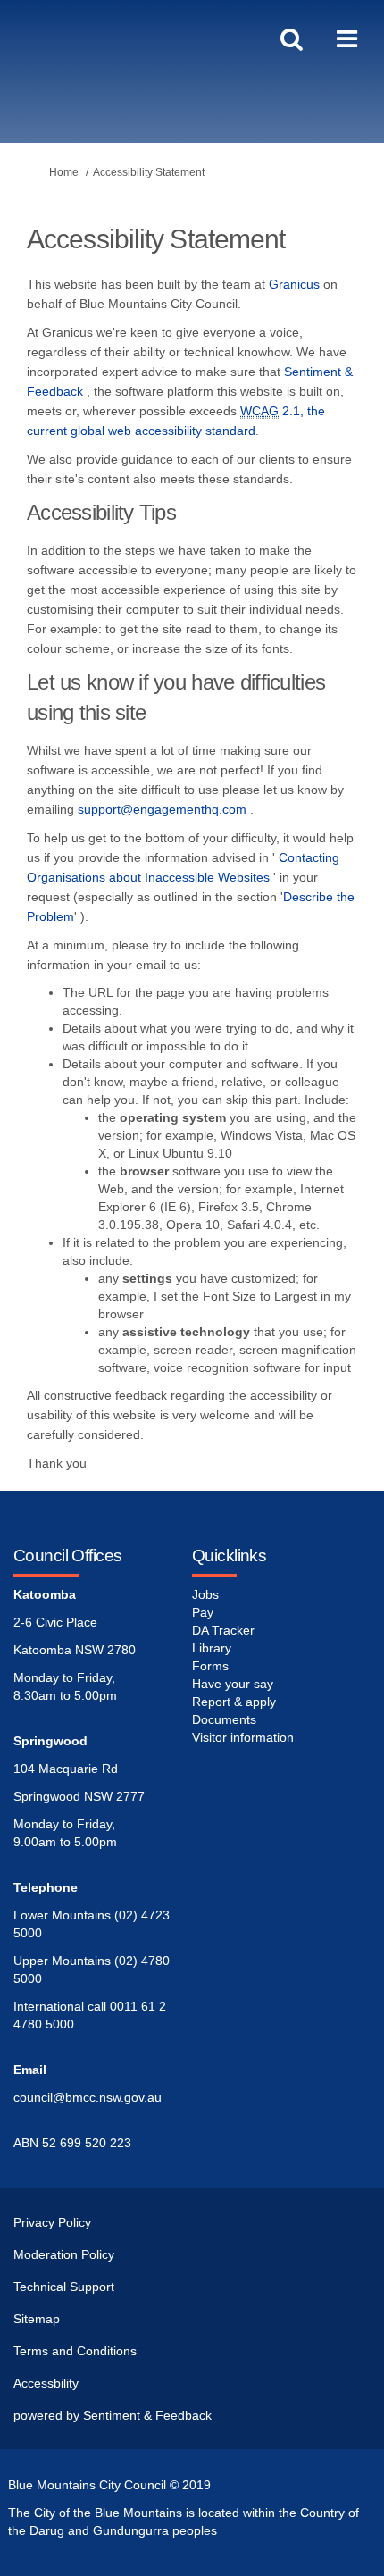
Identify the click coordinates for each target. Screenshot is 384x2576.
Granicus (294, 284)
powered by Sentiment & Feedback (113, 2415)
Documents (224, 1719)
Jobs (205, 1594)
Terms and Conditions (75, 2351)
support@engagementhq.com (162, 809)
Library (212, 1648)
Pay (203, 1612)
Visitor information (243, 1737)
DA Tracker (223, 1630)
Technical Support (64, 2287)
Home (64, 172)
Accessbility (46, 2383)
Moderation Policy (64, 2254)
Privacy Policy (52, 2222)
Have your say (233, 1684)
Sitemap (37, 2319)
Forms (210, 1666)
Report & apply (234, 1702)
